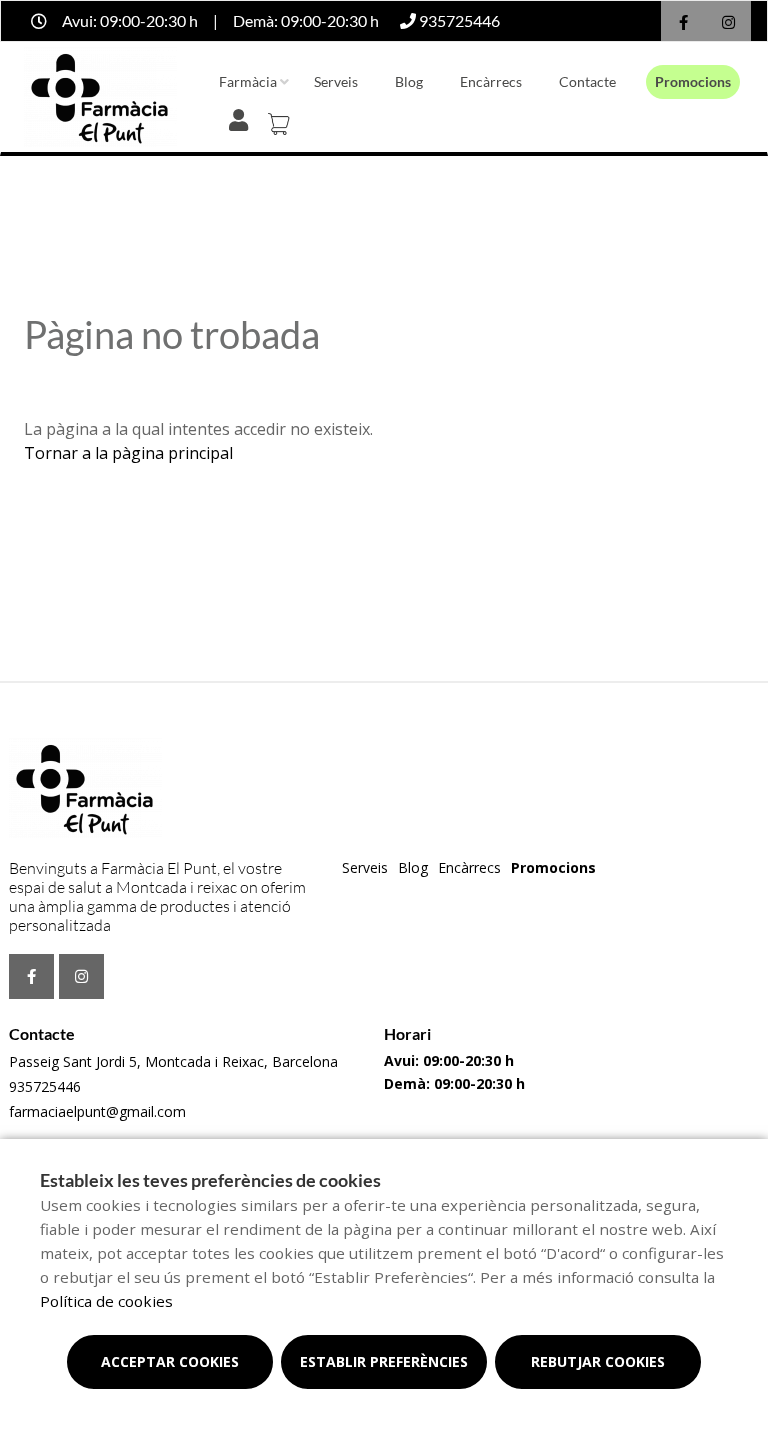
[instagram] (728, 23)
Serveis (336, 81)
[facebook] (683, 23)
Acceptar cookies (170, 1361)
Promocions (693, 81)
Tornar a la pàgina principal (128, 453)
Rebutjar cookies (598, 1361)
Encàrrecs (491, 81)
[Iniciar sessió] (242, 118)
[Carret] (282, 118)
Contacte (587, 81)
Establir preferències (384, 1361)
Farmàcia (248, 81)
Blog (409, 81)
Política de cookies (106, 1301)
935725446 (45, 1086)
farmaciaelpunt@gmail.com (97, 1111)
